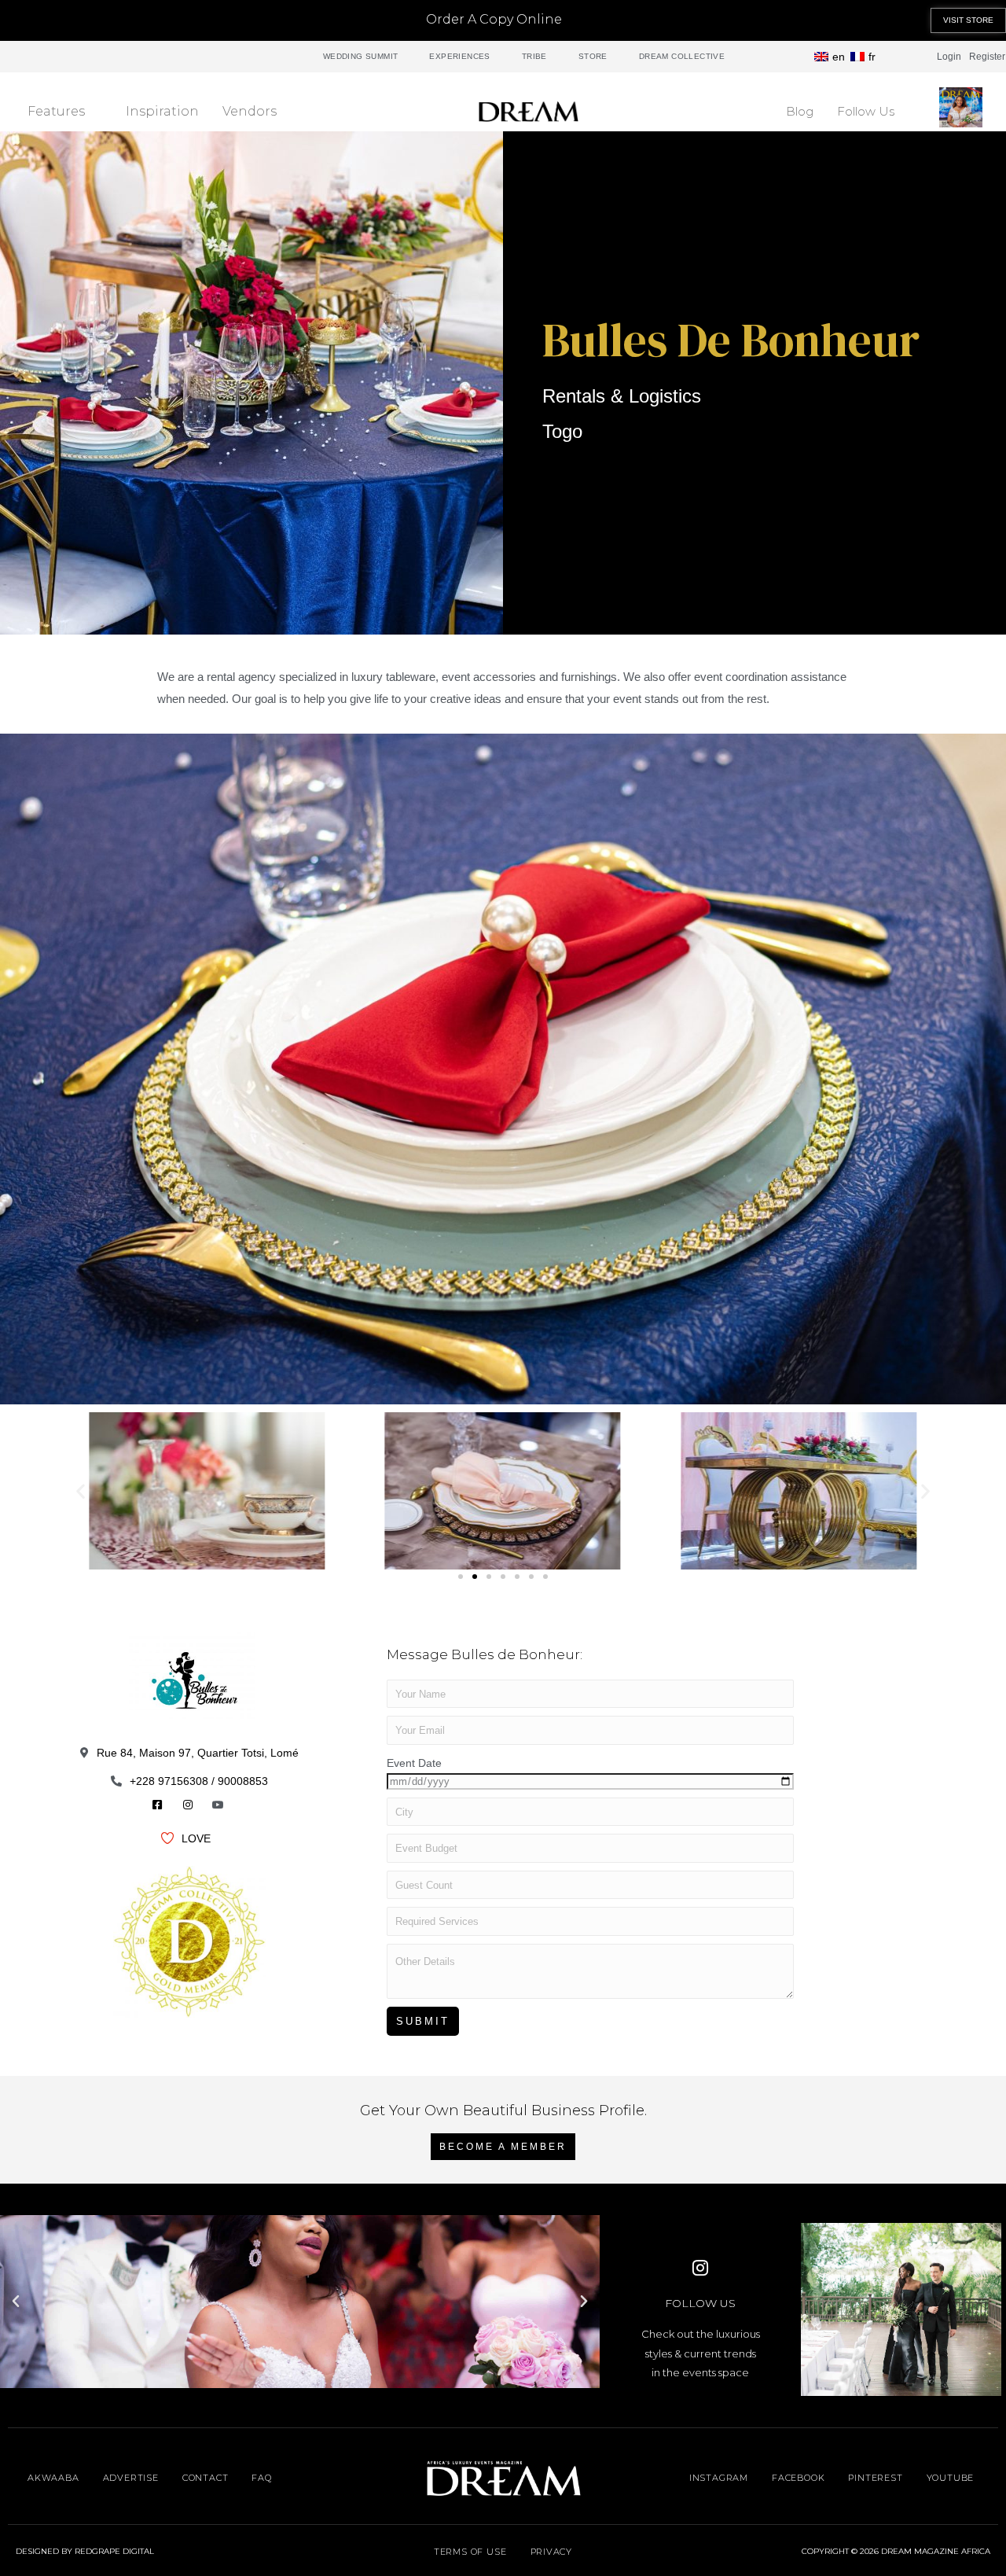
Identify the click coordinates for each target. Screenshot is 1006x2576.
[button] (968, 20)
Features (56, 111)
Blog (800, 111)
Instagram (719, 2478)
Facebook (798, 2478)
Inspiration (162, 111)
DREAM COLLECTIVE (682, 56)
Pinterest (875, 2478)
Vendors (250, 111)
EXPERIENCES (459, 56)
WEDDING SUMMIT (361, 56)
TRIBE (534, 56)
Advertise (131, 2478)
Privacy (552, 2552)
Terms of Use (470, 2552)
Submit (423, 2021)
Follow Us (866, 111)
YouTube (951, 2478)
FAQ (261, 2478)
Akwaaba (53, 2478)
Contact (206, 2478)
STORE (593, 56)
